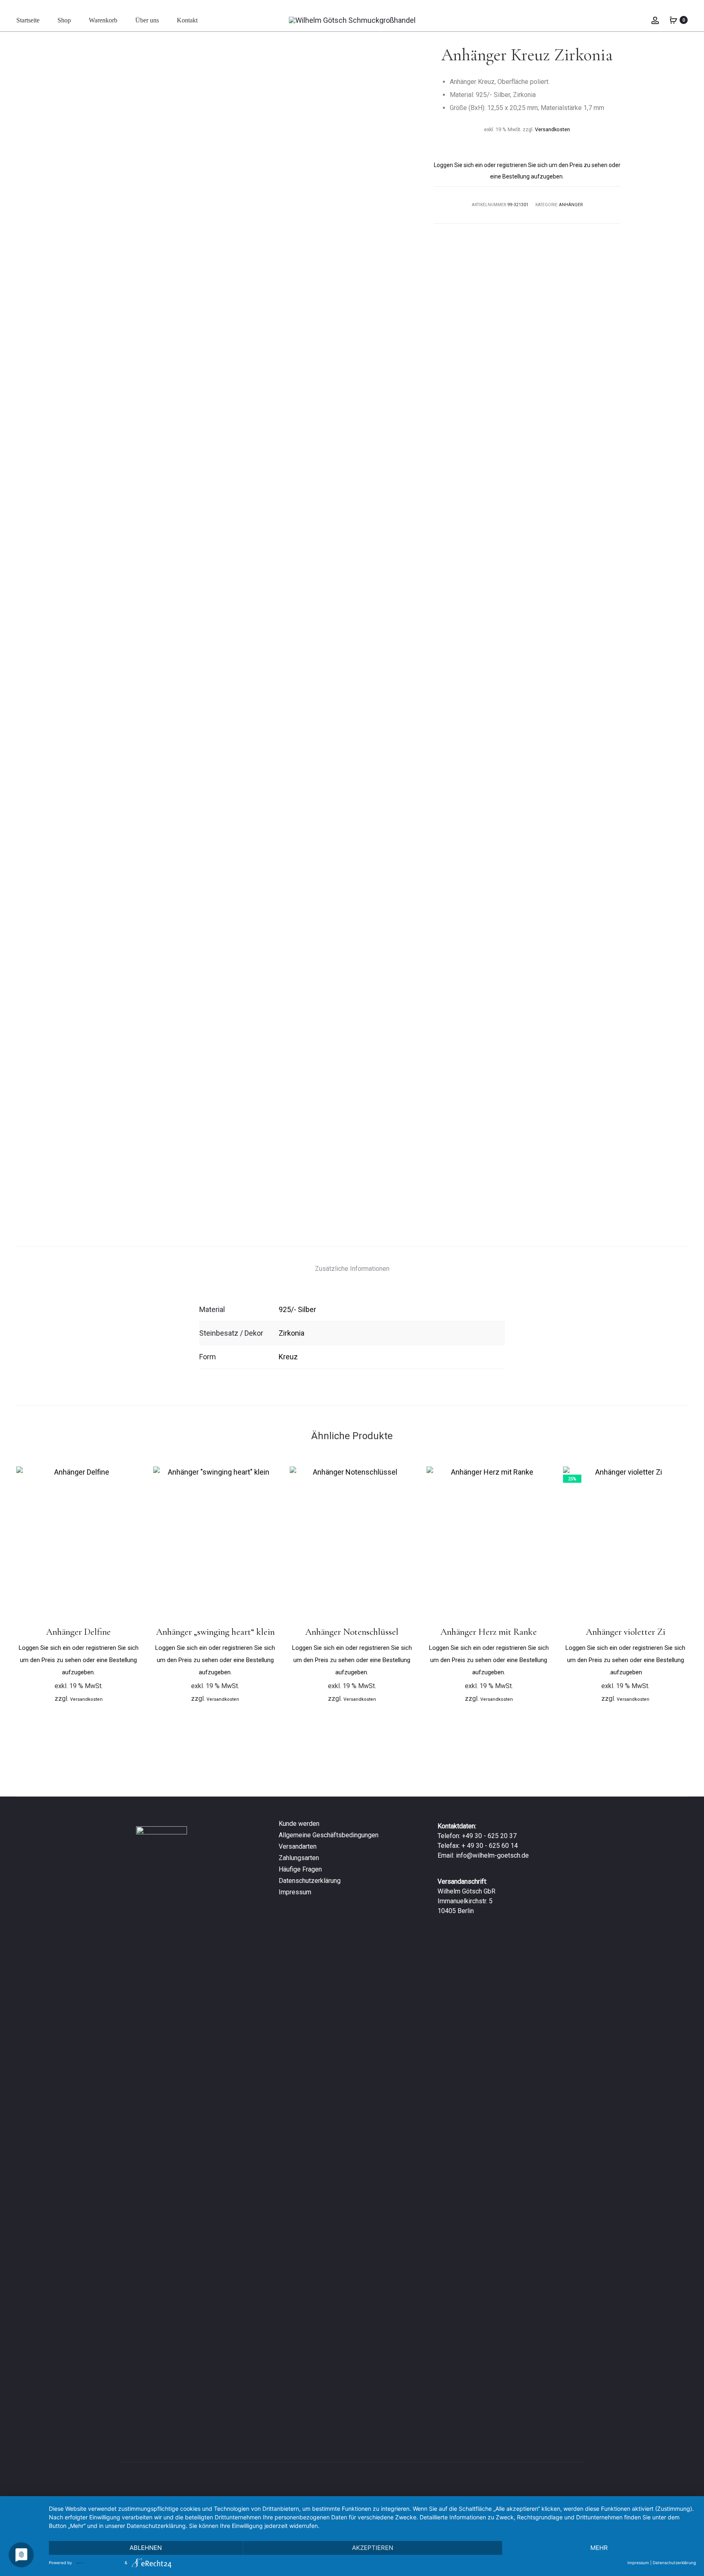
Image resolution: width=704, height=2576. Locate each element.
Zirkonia (291, 1333)
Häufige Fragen (300, 1869)
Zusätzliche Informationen (352, 1269)
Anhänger (571, 205)
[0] (673, 20)
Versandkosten (552, 129)
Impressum (295, 1892)
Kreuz (288, 1357)
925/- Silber (297, 1309)
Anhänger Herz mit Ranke (489, 1632)
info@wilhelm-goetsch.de (492, 1855)
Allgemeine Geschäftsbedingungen (329, 1835)
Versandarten (298, 1846)
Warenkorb (103, 20)
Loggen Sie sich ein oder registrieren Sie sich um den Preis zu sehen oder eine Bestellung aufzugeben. (79, 1660)
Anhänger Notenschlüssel (352, 1632)
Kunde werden (299, 1824)
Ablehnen (146, 2548)
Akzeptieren (373, 2548)
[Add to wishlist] (131, 1477)
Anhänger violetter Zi (626, 1632)
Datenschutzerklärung (310, 1881)
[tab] (352, 1269)
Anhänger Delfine (78, 1632)
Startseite (28, 20)
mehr (599, 2548)
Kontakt (187, 20)
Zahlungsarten (299, 1858)
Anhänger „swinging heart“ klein (215, 1632)
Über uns (147, 20)
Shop (64, 20)
